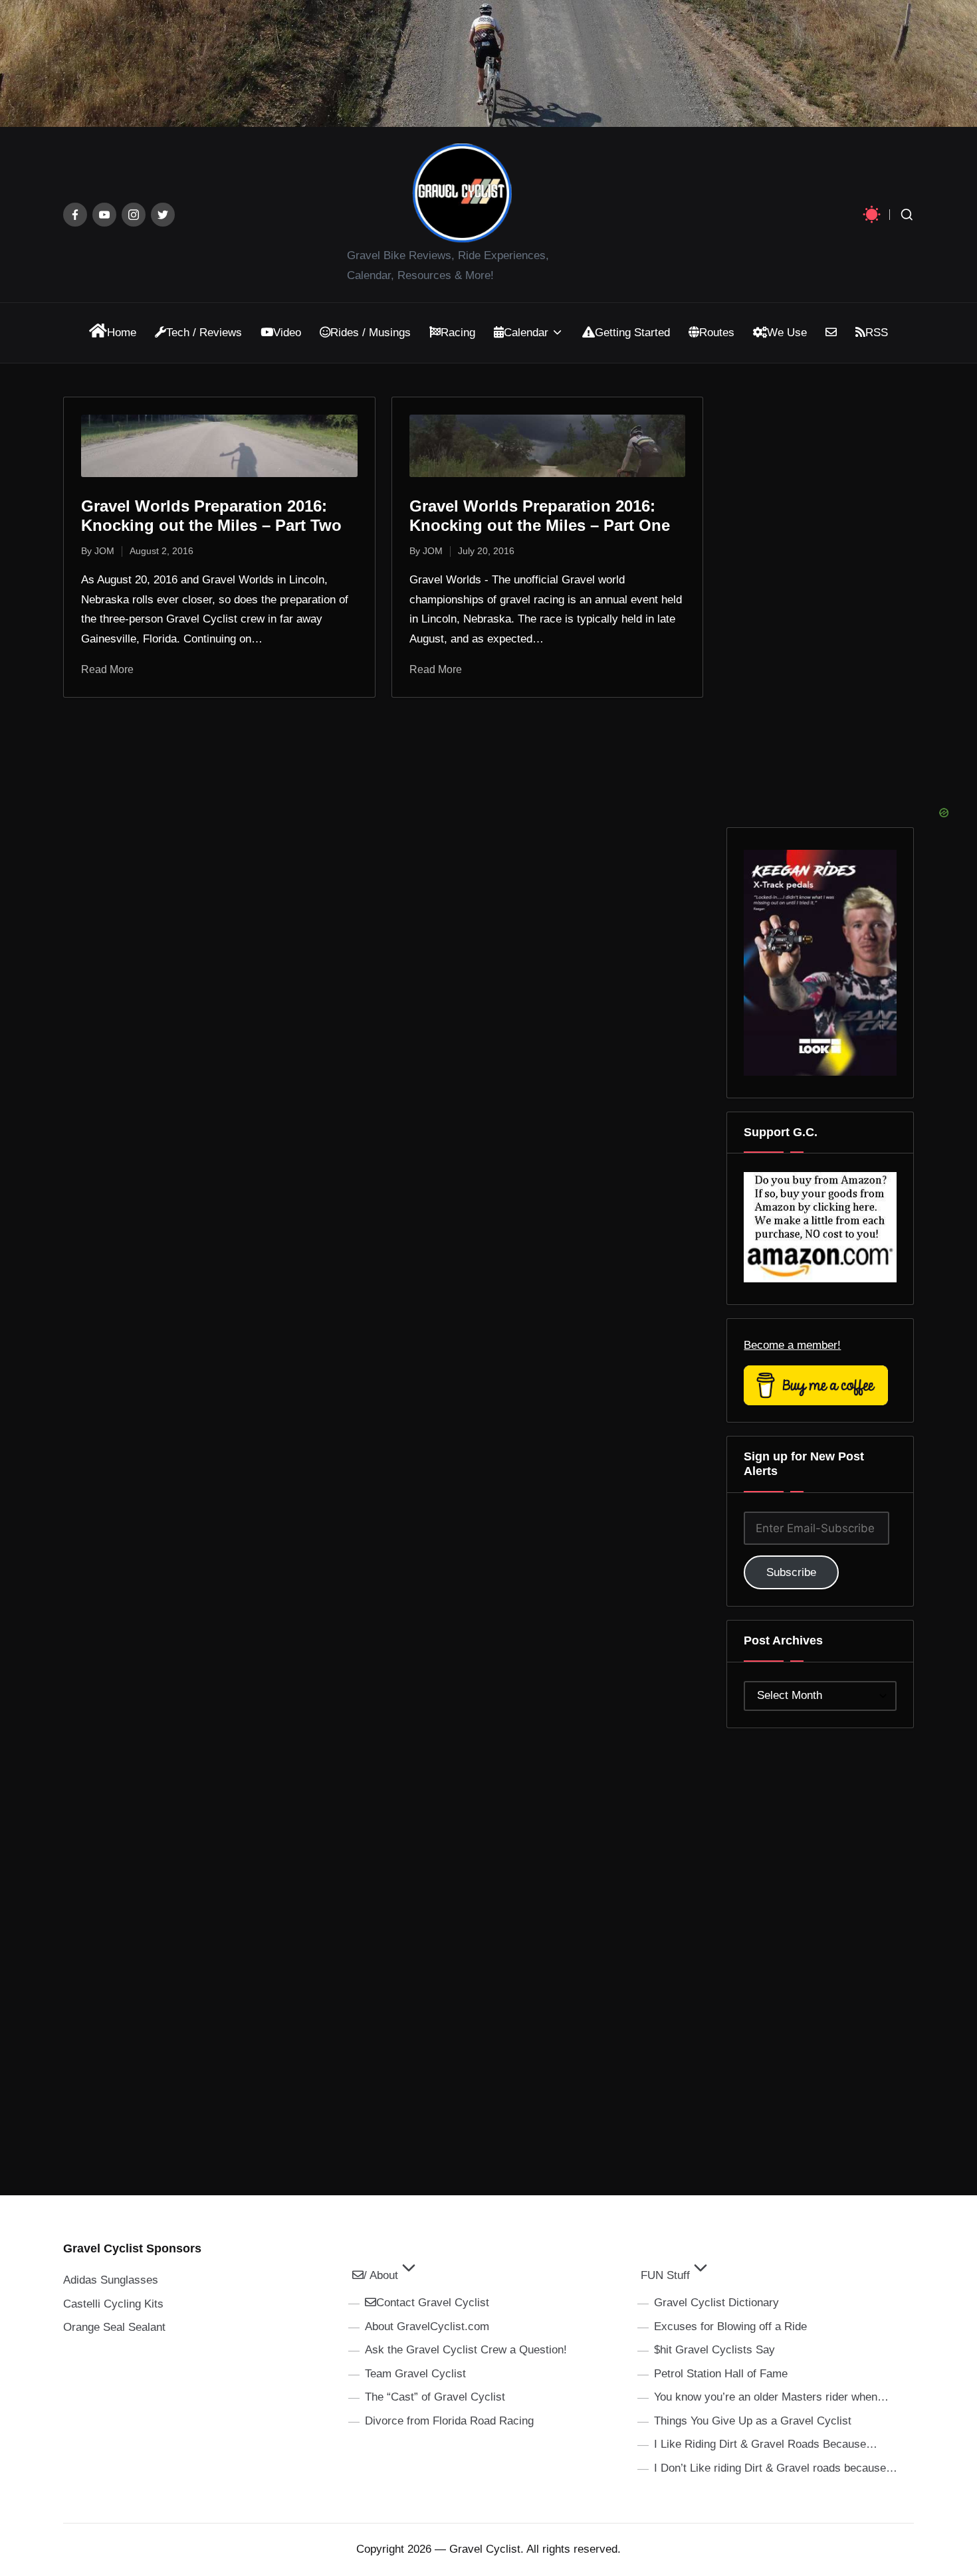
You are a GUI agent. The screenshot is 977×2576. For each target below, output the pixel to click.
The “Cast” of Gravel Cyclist (435, 2397)
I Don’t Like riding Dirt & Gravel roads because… (776, 2468)
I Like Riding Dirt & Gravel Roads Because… (766, 2444)
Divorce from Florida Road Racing (449, 2421)
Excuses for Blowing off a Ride (730, 2327)
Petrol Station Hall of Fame (721, 2374)
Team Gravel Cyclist (415, 2374)
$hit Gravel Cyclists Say (714, 2350)
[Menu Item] (75, 215)
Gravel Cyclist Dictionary (716, 2303)
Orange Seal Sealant (114, 2327)
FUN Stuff (665, 2275)
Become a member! (792, 1345)
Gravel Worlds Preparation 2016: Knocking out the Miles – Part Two (211, 516)
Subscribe (791, 1572)
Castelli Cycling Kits (113, 2304)
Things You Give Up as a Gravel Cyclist (753, 2421)
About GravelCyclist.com (427, 2327)
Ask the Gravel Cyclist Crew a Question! (466, 2350)
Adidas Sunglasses (111, 2280)
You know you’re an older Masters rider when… (771, 2397)
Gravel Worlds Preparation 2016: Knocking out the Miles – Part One (540, 516)
